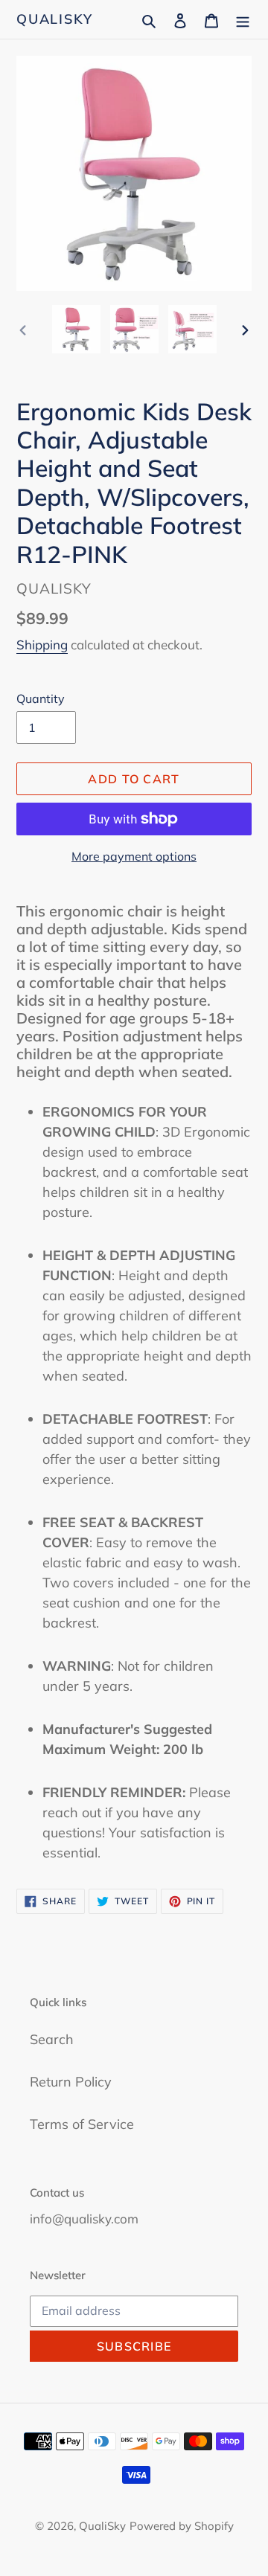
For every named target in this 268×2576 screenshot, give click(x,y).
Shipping (42, 645)
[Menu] (243, 19)
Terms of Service (82, 2124)
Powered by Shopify (182, 2526)
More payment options (134, 856)
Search (52, 2039)
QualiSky (54, 19)
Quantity (41, 698)
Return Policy (71, 2082)
